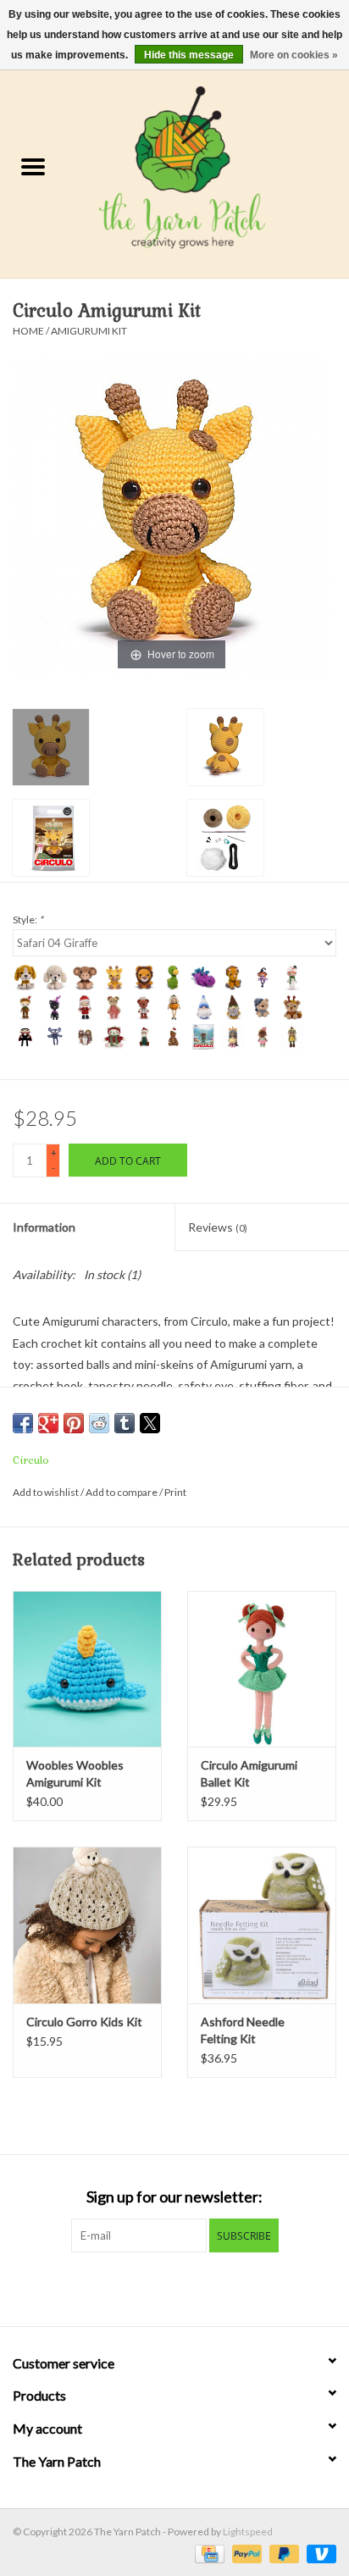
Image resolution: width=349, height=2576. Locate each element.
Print (175, 1492)
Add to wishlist (47, 1492)
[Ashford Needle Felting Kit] (262, 1925)
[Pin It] (74, 1423)
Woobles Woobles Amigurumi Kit (75, 1773)
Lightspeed (248, 2532)
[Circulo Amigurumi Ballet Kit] (262, 1669)
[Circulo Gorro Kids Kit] (87, 1925)
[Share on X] (150, 1423)
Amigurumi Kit (89, 331)
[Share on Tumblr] (125, 1423)
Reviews (218, 1227)
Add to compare (122, 1492)
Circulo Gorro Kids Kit (84, 2022)
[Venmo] (319, 2553)
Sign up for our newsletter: (174, 2197)
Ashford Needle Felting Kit (243, 2030)
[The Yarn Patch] (208, 168)
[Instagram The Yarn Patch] (190, 2287)
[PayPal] (245, 2553)
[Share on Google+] (48, 1423)
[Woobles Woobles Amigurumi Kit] (87, 1669)
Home (28, 331)
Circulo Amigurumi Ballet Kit (249, 1773)
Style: (28, 920)
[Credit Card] (207, 2553)
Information (44, 1227)
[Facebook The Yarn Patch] (160, 2287)
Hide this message (189, 55)
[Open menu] (33, 166)
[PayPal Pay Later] (282, 2553)
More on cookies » (294, 55)
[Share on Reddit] (99, 1423)
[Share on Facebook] (23, 1423)
